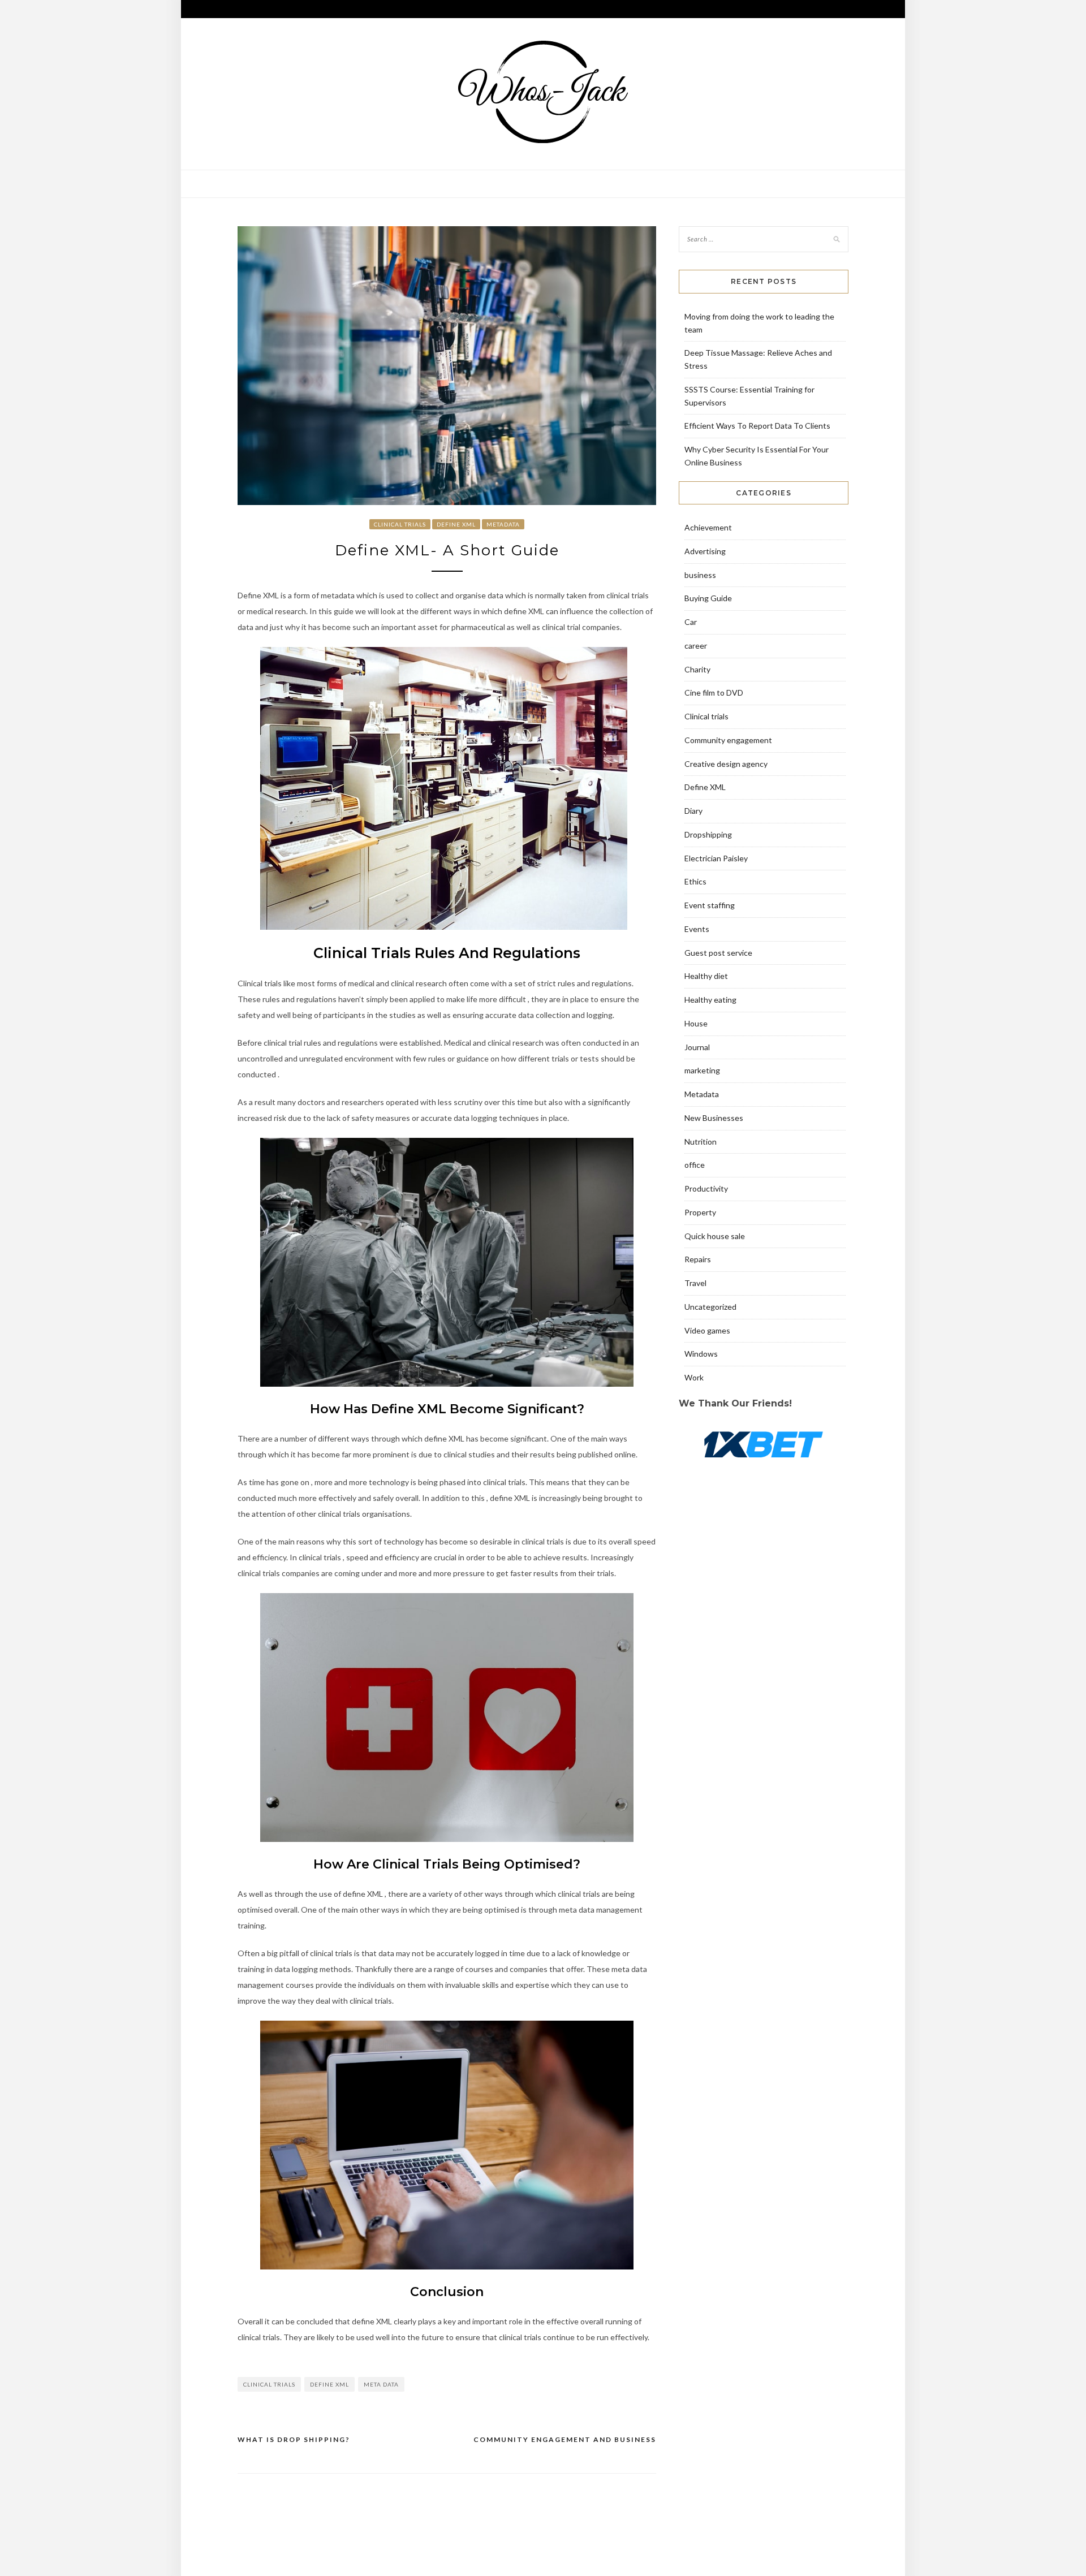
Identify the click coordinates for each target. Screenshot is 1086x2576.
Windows (701, 1354)
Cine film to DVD (714, 692)
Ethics (695, 881)
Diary (693, 811)
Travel (695, 1283)
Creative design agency (726, 764)
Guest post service (718, 953)
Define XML (456, 524)
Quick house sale (715, 1236)
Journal (697, 1047)
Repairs (698, 1259)
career (696, 646)
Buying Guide (708, 598)
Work (694, 1377)
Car (691, 622)
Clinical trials (400, 524)
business (700, 575)
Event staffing (710, 905)
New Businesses (714, 1118)
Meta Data (381, 2384)
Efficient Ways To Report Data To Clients (757, 426)
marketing (702, 1070)
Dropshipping (708, 834)
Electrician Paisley (716, 858)
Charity (697, 669)
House (696, 1023)
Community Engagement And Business (565, 2439)
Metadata (503, 524)
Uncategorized (710, 1307)
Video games (707, 1330)
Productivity (706, 1188)
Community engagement (728, 740)
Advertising (705, 551)
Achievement (708, 527)
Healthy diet (706, 976)
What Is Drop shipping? (294, 2439)
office (695, 1165)
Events (697, 929)
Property (700, 1212)
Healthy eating (710, 1000)
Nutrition (701, 1142)
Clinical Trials (269, 2384)
